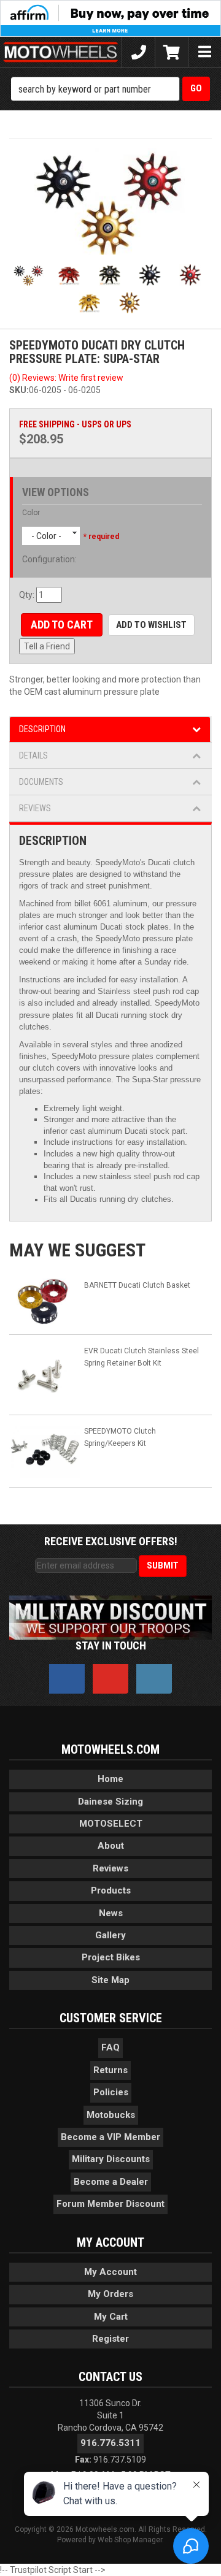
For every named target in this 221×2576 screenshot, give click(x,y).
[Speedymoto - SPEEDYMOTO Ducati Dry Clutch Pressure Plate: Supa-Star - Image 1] (110, 201)
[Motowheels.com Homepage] (61, 52)
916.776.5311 (110, 2443)
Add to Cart (62, 625)
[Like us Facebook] (67, 1679)
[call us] (138, 52)
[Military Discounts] (110, 1617)
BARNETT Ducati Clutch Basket (137, 1285)
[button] (110, 89)
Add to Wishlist (151, 625)
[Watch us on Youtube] (110, 1679)
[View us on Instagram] (154, 1679)
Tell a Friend (47, 646)
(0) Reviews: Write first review (66, 378)
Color (31, 513)
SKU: (19, 390)
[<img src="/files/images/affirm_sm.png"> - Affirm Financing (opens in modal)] (110, 18)
